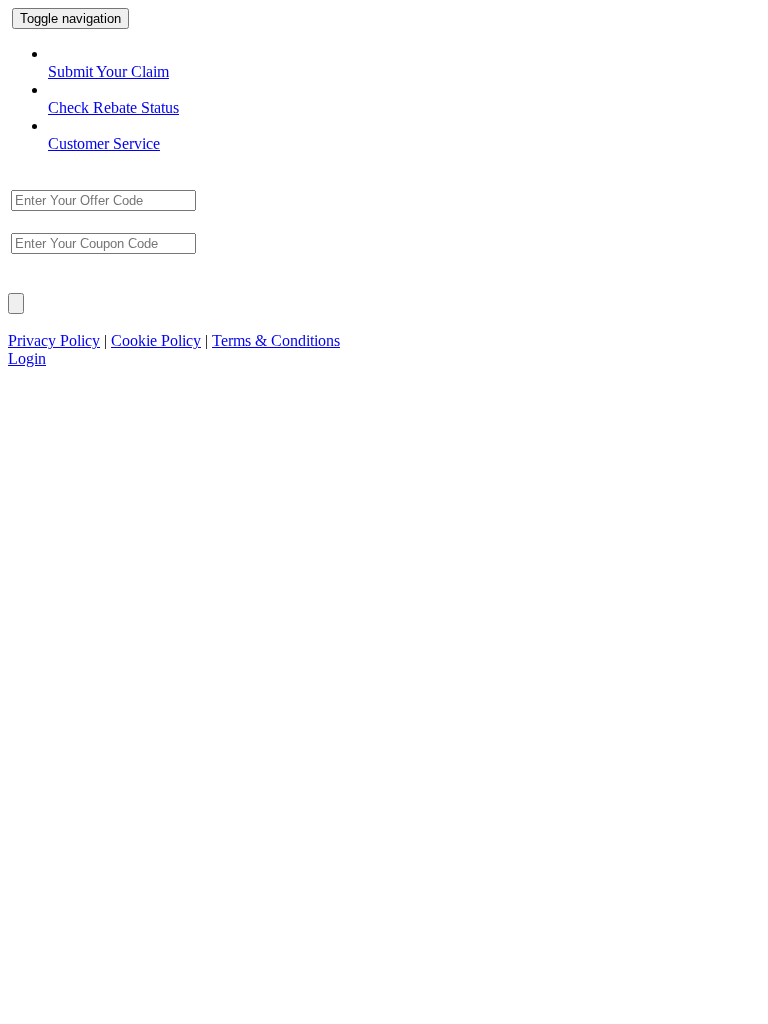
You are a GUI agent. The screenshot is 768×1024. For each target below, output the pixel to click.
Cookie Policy (156, 340)
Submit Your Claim (108, 71)
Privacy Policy (54, 340)
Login (27, 358)
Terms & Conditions (276, 340)
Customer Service (104, 143)
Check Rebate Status (113, 107)
